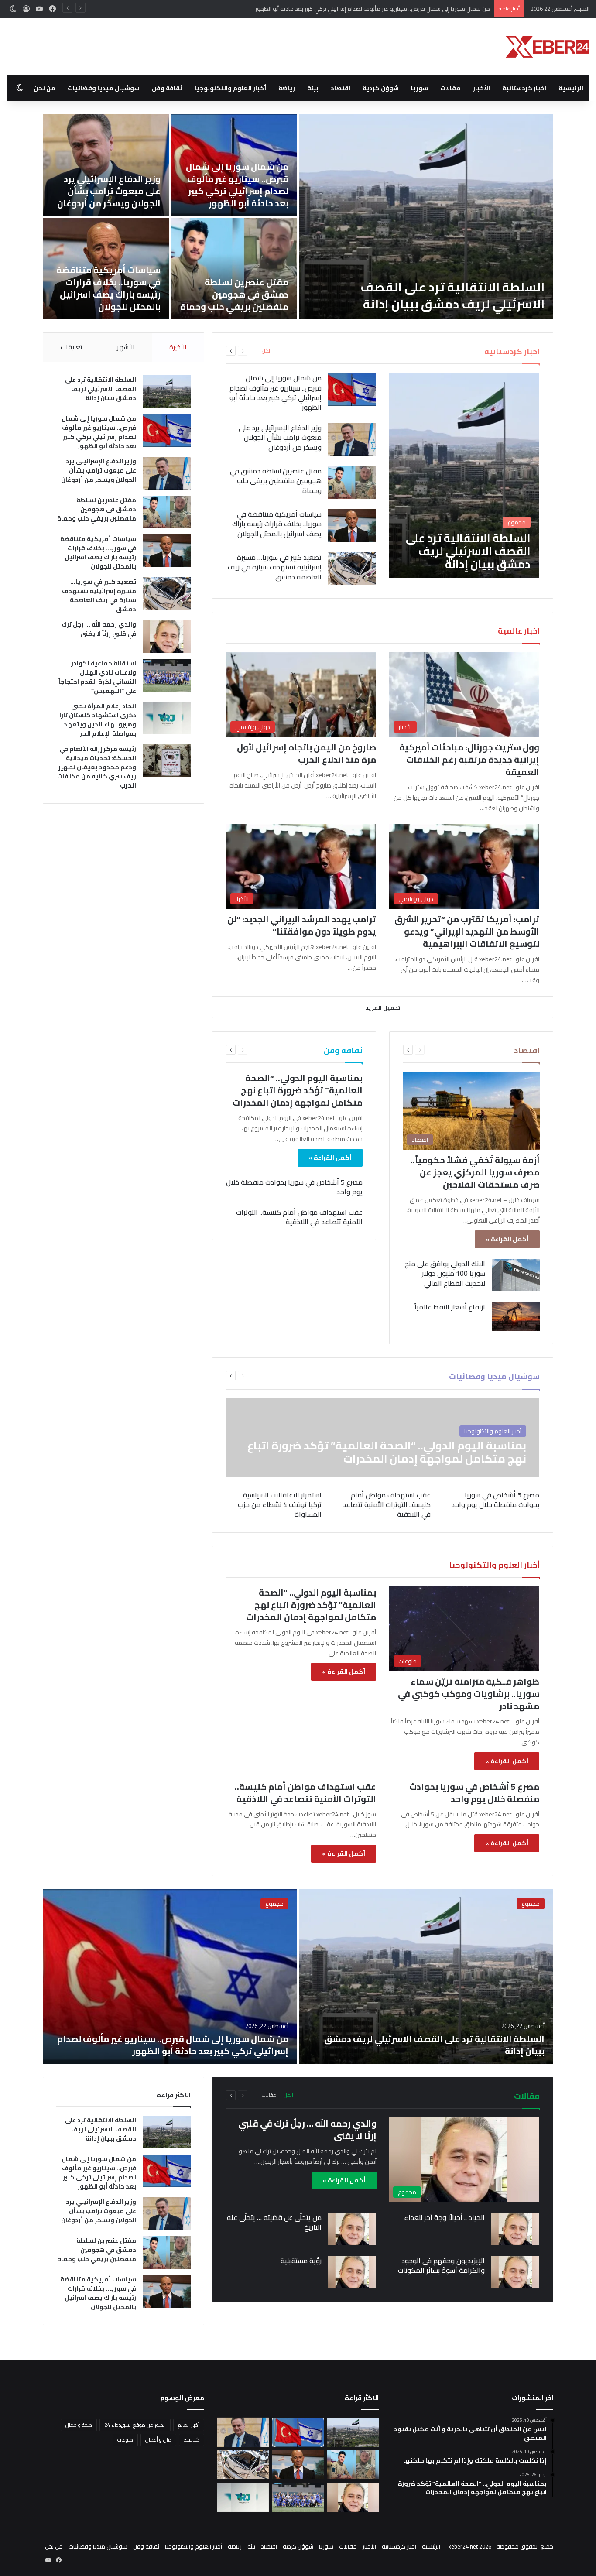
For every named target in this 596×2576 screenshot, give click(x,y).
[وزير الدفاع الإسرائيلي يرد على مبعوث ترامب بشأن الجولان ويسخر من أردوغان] (106, 165)
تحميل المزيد (383, 1007)
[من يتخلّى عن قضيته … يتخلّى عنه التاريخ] (352, 2229)
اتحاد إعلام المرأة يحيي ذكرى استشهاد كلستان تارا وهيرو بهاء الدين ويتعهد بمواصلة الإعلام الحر (98, 720)
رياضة (287, 88)
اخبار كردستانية (524, 88)
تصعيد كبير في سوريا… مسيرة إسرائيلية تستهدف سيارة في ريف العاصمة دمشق (275, 567)
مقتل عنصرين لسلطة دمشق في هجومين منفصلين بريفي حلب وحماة (234, 294)
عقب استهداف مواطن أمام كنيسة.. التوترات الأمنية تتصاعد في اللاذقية (299, 1217)
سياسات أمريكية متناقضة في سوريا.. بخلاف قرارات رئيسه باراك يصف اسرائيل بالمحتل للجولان (108, 288)
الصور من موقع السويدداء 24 (135, 2425)
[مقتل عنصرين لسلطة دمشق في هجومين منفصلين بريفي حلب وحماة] (234, 269)
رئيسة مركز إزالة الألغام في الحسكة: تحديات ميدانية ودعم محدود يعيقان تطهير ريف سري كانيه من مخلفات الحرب (97, 767)
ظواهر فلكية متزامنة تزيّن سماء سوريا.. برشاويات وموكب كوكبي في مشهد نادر (469, 1694)
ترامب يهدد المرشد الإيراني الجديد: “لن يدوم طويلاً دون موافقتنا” (302, 925)
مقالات (450, 88)
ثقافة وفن (167, 88)
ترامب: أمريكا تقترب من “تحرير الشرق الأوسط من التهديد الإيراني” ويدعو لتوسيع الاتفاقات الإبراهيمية (467, 931)
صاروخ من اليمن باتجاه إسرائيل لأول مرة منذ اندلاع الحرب (307, 753)
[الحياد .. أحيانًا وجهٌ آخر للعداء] (515, 2229)
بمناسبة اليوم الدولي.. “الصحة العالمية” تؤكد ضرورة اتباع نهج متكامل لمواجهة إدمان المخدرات (298, 1090)
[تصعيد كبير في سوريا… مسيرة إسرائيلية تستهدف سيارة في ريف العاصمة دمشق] (352, 569)
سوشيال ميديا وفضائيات (104, 88)
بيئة (313, 88)
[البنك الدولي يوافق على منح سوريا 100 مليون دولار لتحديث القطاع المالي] (516, 1275)
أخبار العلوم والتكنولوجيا (230, 88)
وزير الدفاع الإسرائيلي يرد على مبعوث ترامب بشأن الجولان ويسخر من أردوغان (401, 9)
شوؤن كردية (381, 88)
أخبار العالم (189, 2425)
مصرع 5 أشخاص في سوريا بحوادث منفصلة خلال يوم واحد (294, 1187)
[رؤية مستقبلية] (352, 2272)
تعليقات (71, 347)
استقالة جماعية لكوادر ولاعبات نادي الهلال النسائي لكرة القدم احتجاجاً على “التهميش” (97, 677)
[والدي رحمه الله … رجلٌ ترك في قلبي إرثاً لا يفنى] (167, 636)
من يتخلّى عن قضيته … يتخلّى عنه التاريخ (274, 2222)
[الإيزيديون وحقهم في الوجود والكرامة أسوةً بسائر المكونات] (515, 2272)
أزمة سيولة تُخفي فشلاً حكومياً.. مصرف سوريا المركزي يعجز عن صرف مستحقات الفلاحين (475, 1172)
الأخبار (481, 88)
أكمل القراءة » (507, 1239)
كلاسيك (192, 2440)
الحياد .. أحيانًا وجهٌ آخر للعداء (444, 2217)
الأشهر (126, 347)
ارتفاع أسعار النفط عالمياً (450, 1307)
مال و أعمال (158, 2440)
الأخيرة (178, 347)
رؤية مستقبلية (301, 2261)
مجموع (531, 1904)
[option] (298, 217)
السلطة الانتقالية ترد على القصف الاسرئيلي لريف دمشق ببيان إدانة (452, 296)
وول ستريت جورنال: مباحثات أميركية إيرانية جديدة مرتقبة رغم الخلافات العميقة (469, 759)
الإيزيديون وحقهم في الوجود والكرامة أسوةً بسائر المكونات (441, 2265)
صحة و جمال (79, 2425)
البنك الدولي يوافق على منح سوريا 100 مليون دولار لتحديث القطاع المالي (445, 1273)
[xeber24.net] (548, 47)
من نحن (45, 88)
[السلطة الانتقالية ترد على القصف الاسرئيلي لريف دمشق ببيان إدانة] (426, 217)
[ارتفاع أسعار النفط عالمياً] (516, 1316)
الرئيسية (571, 88)
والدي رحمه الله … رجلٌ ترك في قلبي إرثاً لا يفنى (99, 629)
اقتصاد (341, 88)
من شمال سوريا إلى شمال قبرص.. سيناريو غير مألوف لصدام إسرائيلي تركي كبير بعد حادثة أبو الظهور (237, 185)
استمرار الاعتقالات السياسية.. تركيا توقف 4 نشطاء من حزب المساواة (280, 1505)
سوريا (420, 88)
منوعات (125, 2440)
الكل (267, 351)
